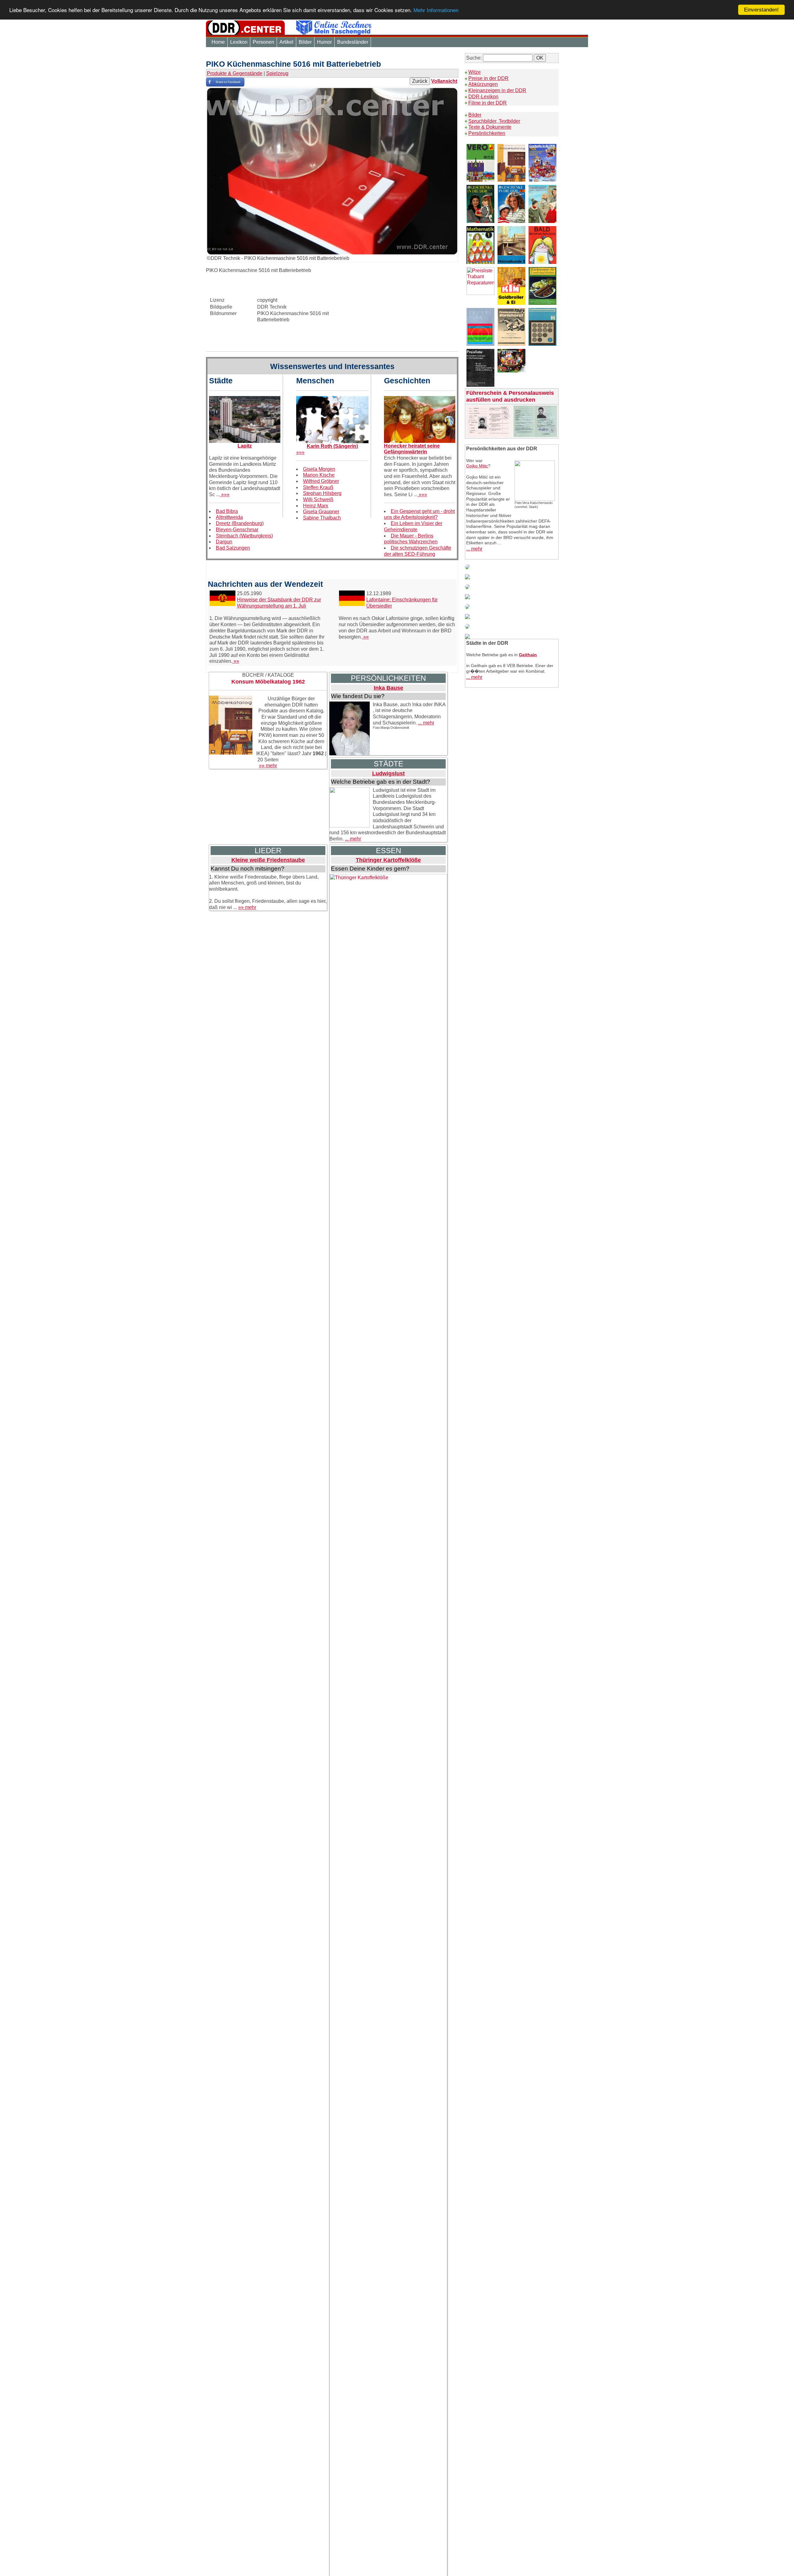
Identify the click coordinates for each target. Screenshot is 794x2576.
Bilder (305, 42)
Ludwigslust (388, 773)
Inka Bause (388, 688)
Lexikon (239, 42)
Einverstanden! (761, 10)
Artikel (286, 42)
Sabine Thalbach (322, 518)
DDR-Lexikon (483, 97)
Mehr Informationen (436, 11)
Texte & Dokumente (490, 127)
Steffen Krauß (318, 487)
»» (236, 661)
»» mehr (268, 766)
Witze (475, 72)
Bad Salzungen (233, 548)
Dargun (224, 542)
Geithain (528, 655)
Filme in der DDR (488, 103)
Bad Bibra (227, 511)
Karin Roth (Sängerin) (332, 446)
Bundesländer (353, 42)
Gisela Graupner (321, 512)
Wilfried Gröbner (321, 481)
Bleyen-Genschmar (237, 530)
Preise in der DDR (488, 78)
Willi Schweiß (318, 499)
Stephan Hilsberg (322, 493)
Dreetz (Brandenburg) (240, 523)
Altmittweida (229, 517)
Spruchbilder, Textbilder (494, 121)
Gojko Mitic (477, 466)
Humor (324, 42)
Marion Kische (319, 475)
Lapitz (245, 446)
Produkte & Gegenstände (235, 73)
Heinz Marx (316, 506)
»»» (225, 495)
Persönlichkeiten (487, 133)
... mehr (426, 723)
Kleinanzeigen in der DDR (497, 90)
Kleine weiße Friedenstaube (268, 860)
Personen (263, 42)
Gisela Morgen (319, 469)
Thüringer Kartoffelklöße (388, 860)
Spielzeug (277, 73)
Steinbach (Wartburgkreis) (244, 536)
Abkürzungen (483, 84)
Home (218, 42)
